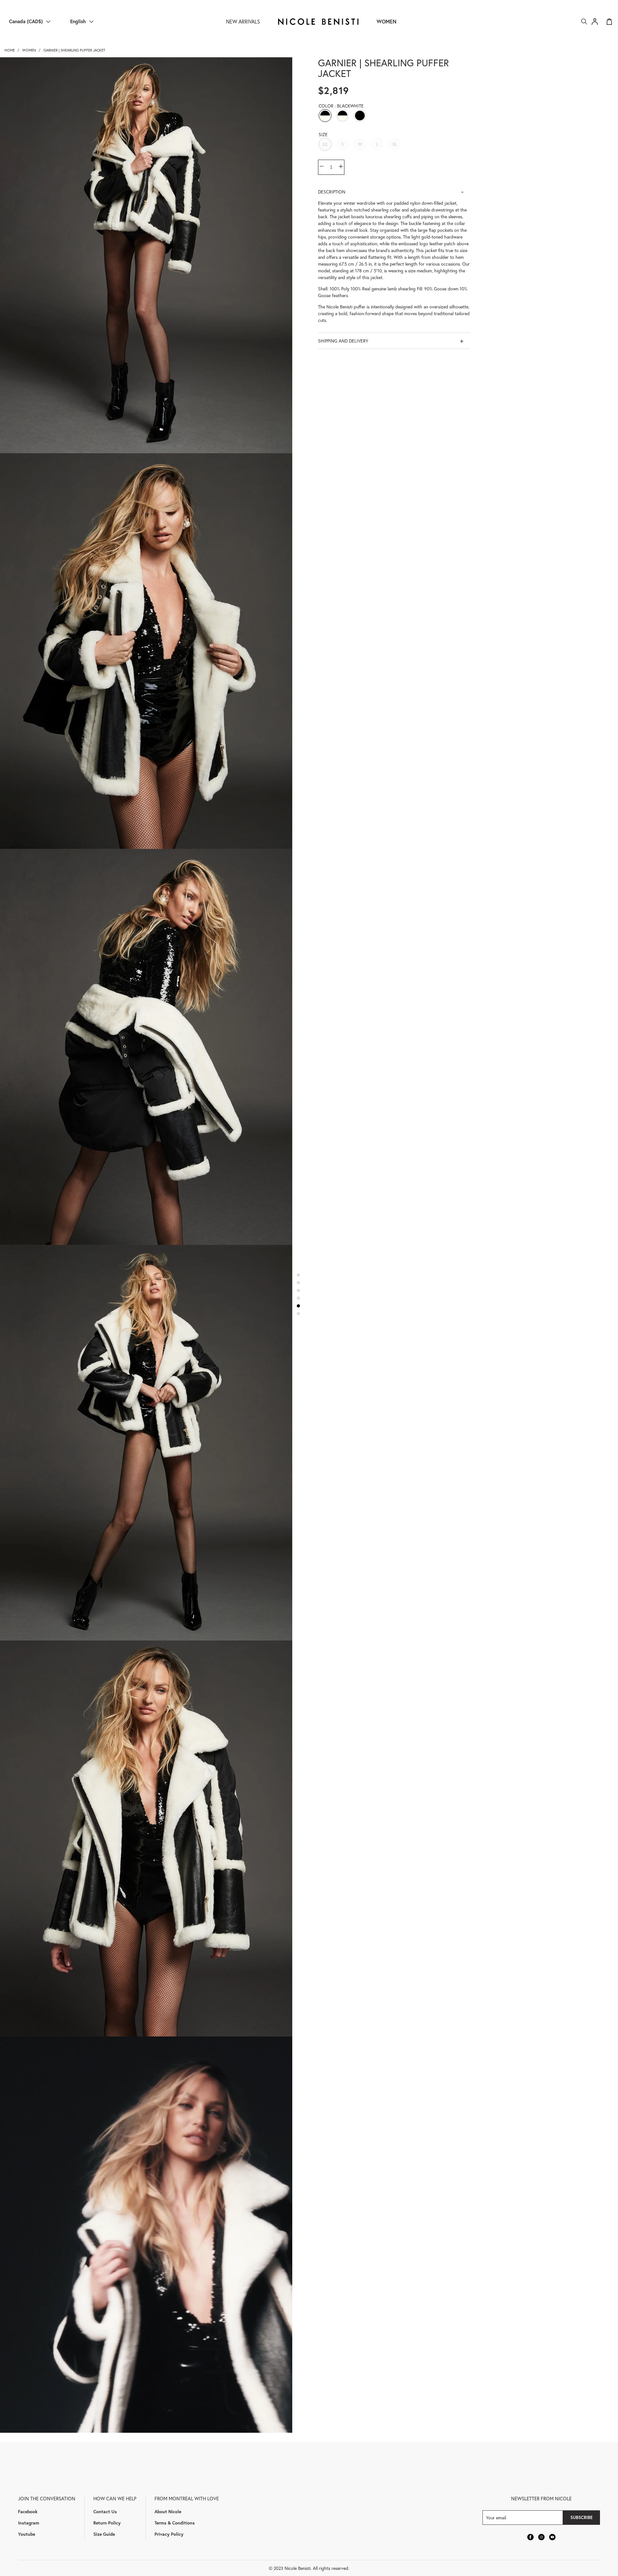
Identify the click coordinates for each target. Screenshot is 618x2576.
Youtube (27, 2534)
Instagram (29, 2523)
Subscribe (581, 2517)
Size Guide (104, 2534)
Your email (496, 2518)
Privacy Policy (169, 2534)
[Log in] (595, 22)
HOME (10, 50)
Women (387, 21)
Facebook (28, 2511)
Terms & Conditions (175, 2523)
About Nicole (168, 2511)
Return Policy (107, 2523)
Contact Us (105, 2511)
